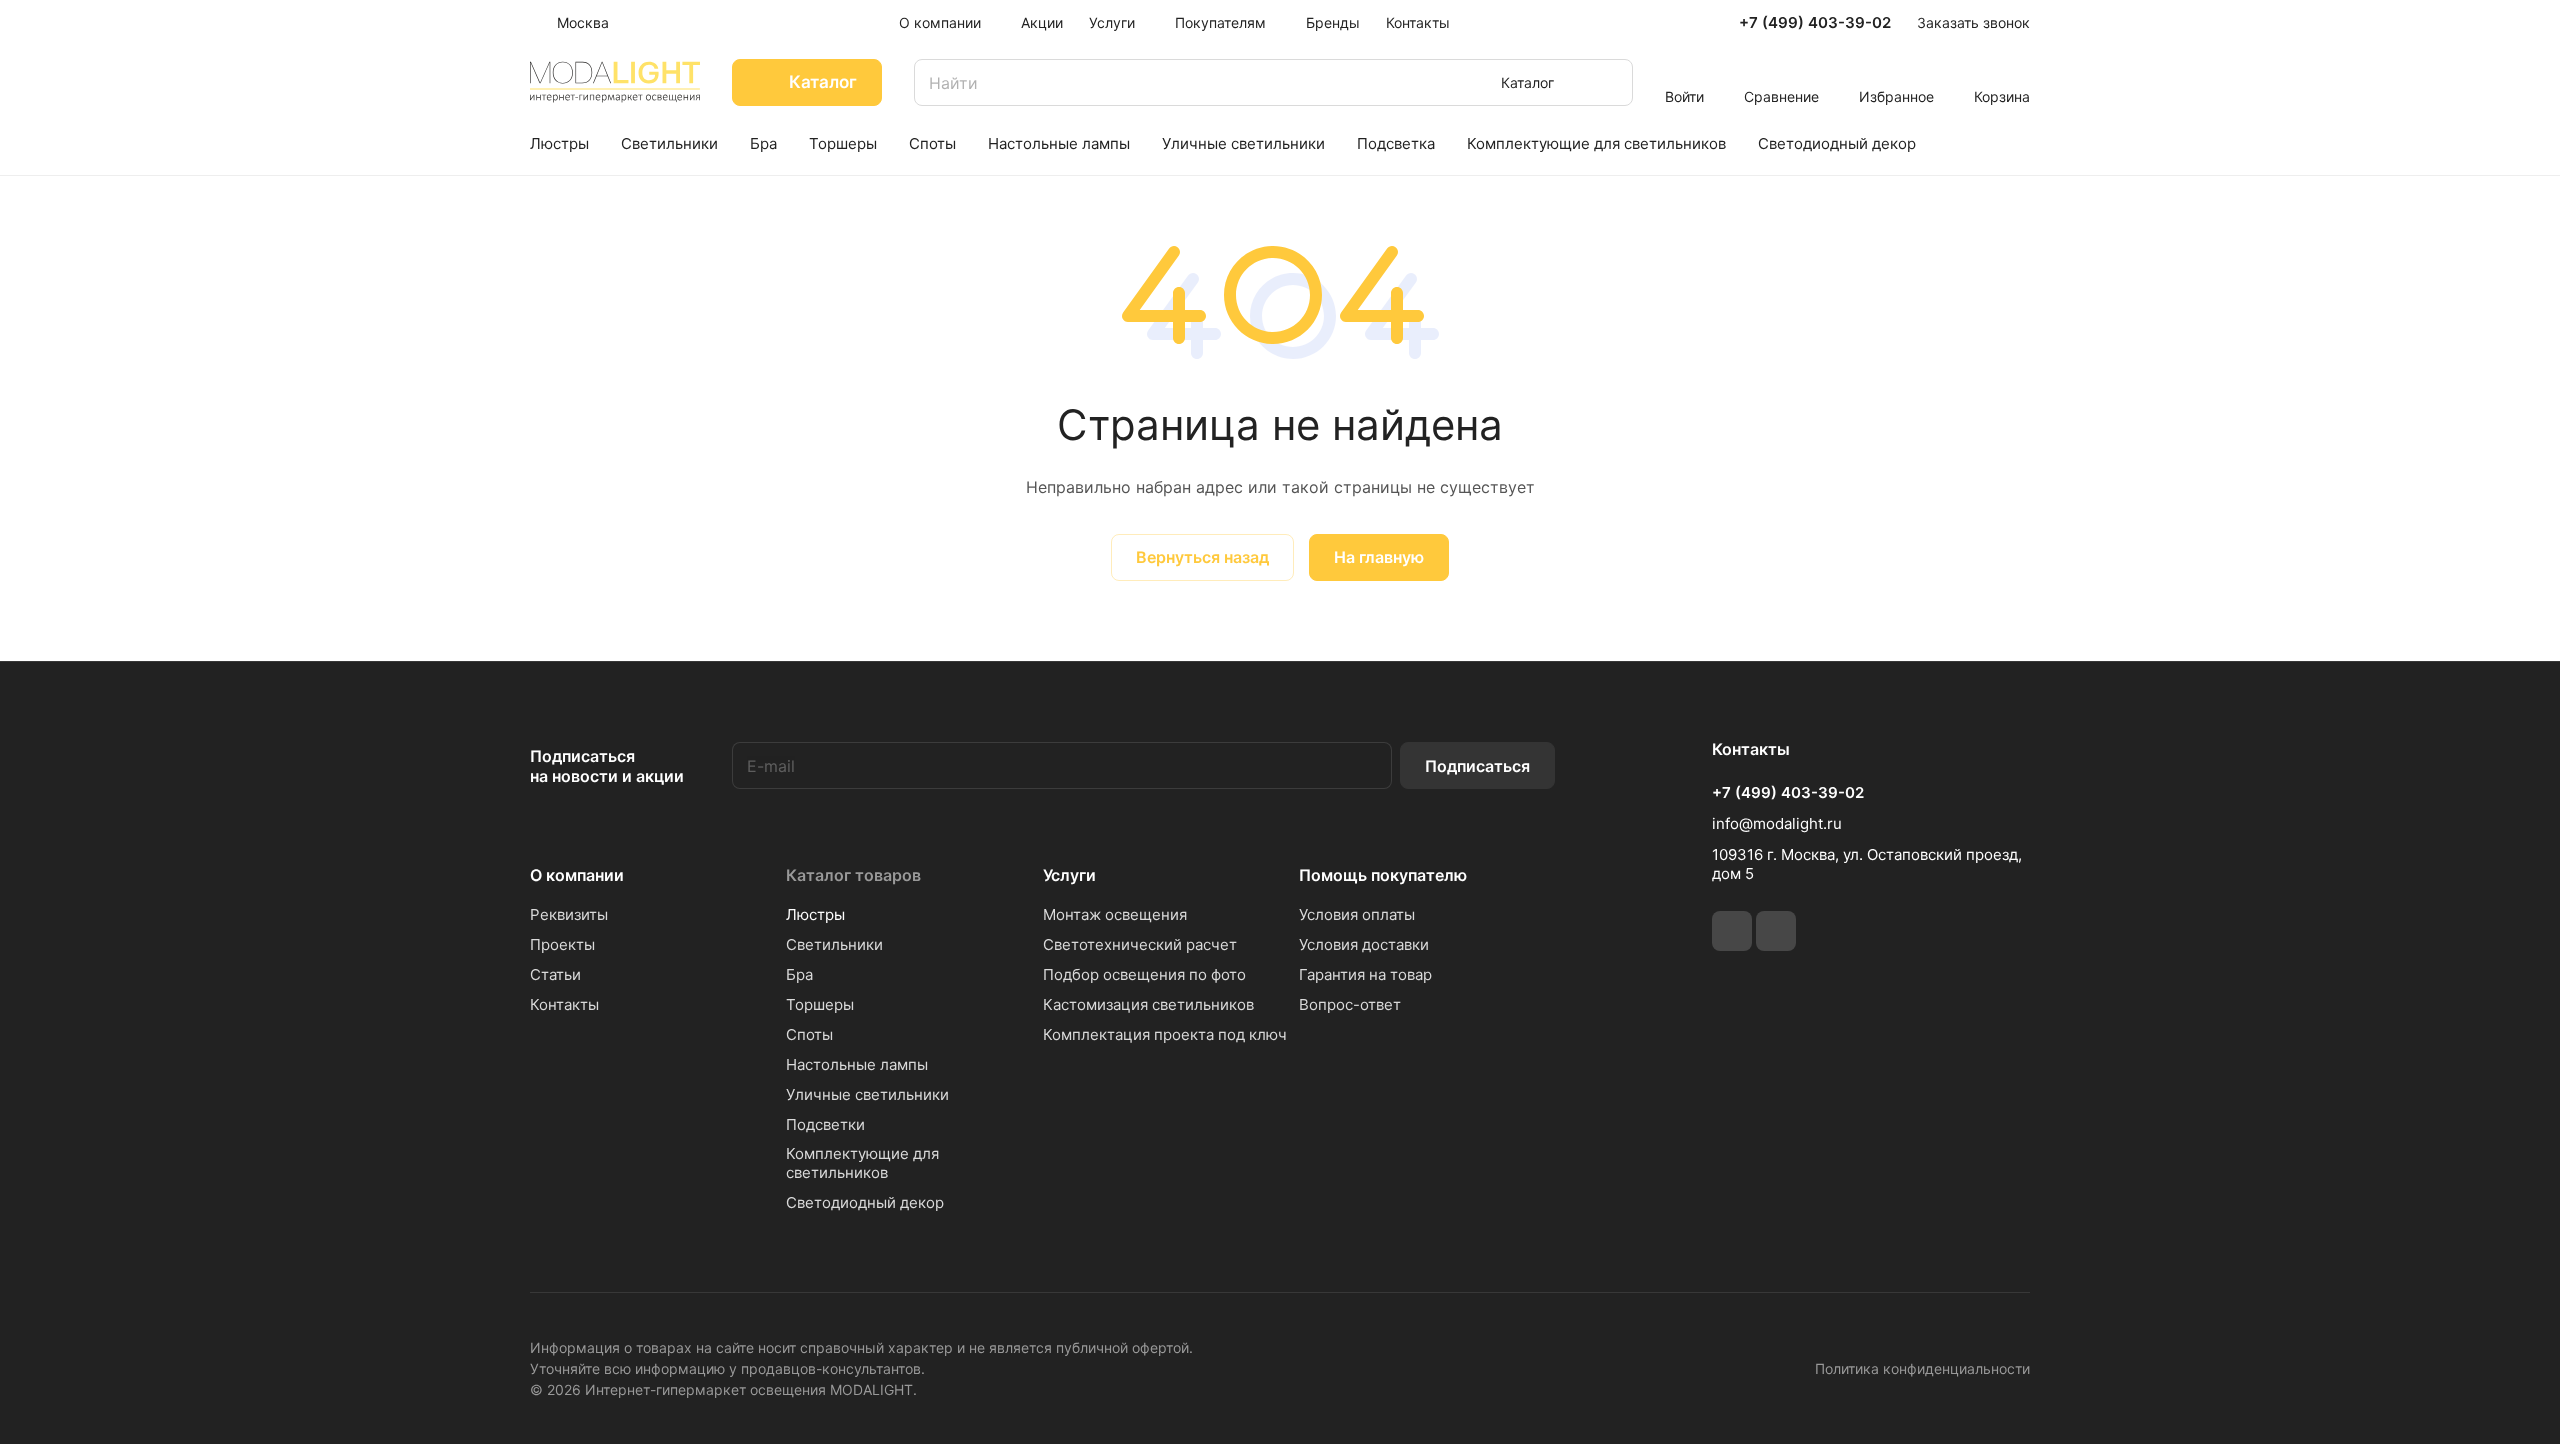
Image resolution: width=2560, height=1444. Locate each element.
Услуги (1069, 875)
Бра (799, 974)
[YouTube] (1776, 931)
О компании (577, 875)
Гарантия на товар (1365, 974)
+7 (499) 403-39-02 (1815, 23)
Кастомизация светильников (1148, 1004)
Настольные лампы (857, 1064)
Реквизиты (569, 914)
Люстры (815, 914)
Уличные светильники (867, 1094)
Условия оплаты (1357, 914)
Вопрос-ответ (1350, 1004)
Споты (809, 1034)
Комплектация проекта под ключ (1165, 1034)
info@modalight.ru (1777, 823)
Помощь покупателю (1383, 875)
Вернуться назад (1202, 557)
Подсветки (825, 1124)
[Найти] (1608, 82)
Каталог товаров (853, 875)
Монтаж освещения (1115, 914)
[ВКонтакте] (1732, 931)
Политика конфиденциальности (1922, 1368)
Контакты (564, 1004)
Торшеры (820, 1004)
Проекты (562, 944)
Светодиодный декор (865, 1202)
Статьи (555, 974)
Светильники (834, 944)
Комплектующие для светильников (862, 1163)
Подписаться (1477, 766)
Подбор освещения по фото (1144, 974)
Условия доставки (1364, 944)
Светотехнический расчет (1140, 944)
